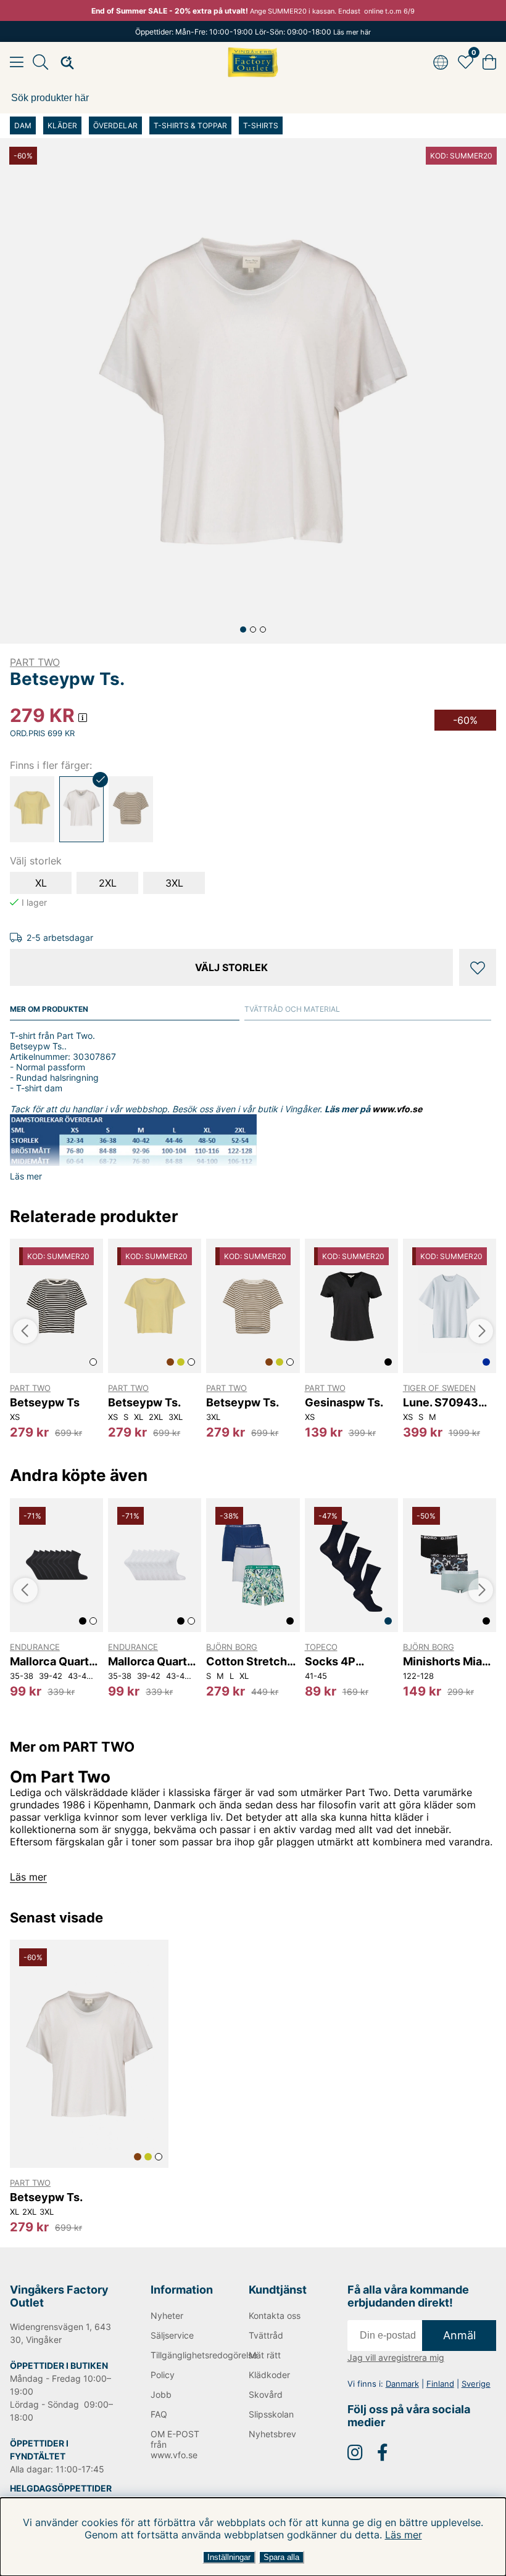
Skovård (266, 2394)
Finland (440, 2384)
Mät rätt (265, 2355)
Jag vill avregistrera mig (396, 2357)
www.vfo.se (397, 1109)
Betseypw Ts (45, 1402)
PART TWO (35, 662)
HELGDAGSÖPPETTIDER (61, 2488)
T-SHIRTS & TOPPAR (190, 125)
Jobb (161, 2394)
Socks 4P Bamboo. (330, 1661)
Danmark (402, 2384)
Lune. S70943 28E (441, 1402)
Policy (163, 2375)
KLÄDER (62, 125)
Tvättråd (266, 2335)
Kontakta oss (275, 2316)
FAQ (159, 2414)
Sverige (476, 2384)
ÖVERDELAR (115, 125)
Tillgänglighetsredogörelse (183, 2355)
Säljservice (172, 2335)
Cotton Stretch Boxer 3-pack (247, 1661)
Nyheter (167, 2316)
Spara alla (281, 2557)
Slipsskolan (271, 2414)
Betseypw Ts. (144, 1402)
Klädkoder (269, 2375)
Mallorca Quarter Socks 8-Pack (55, 1661)
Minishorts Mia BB (442, 1661)
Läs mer (404, 2535)
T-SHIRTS (261, 125)
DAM (23, 125)
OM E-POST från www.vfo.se (175, 2444)
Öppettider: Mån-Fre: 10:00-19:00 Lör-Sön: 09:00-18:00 (253, 32)
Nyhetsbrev (272, 2434)
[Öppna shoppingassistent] (64, 62)
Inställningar (229, 2557)
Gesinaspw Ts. (344, 1402)
